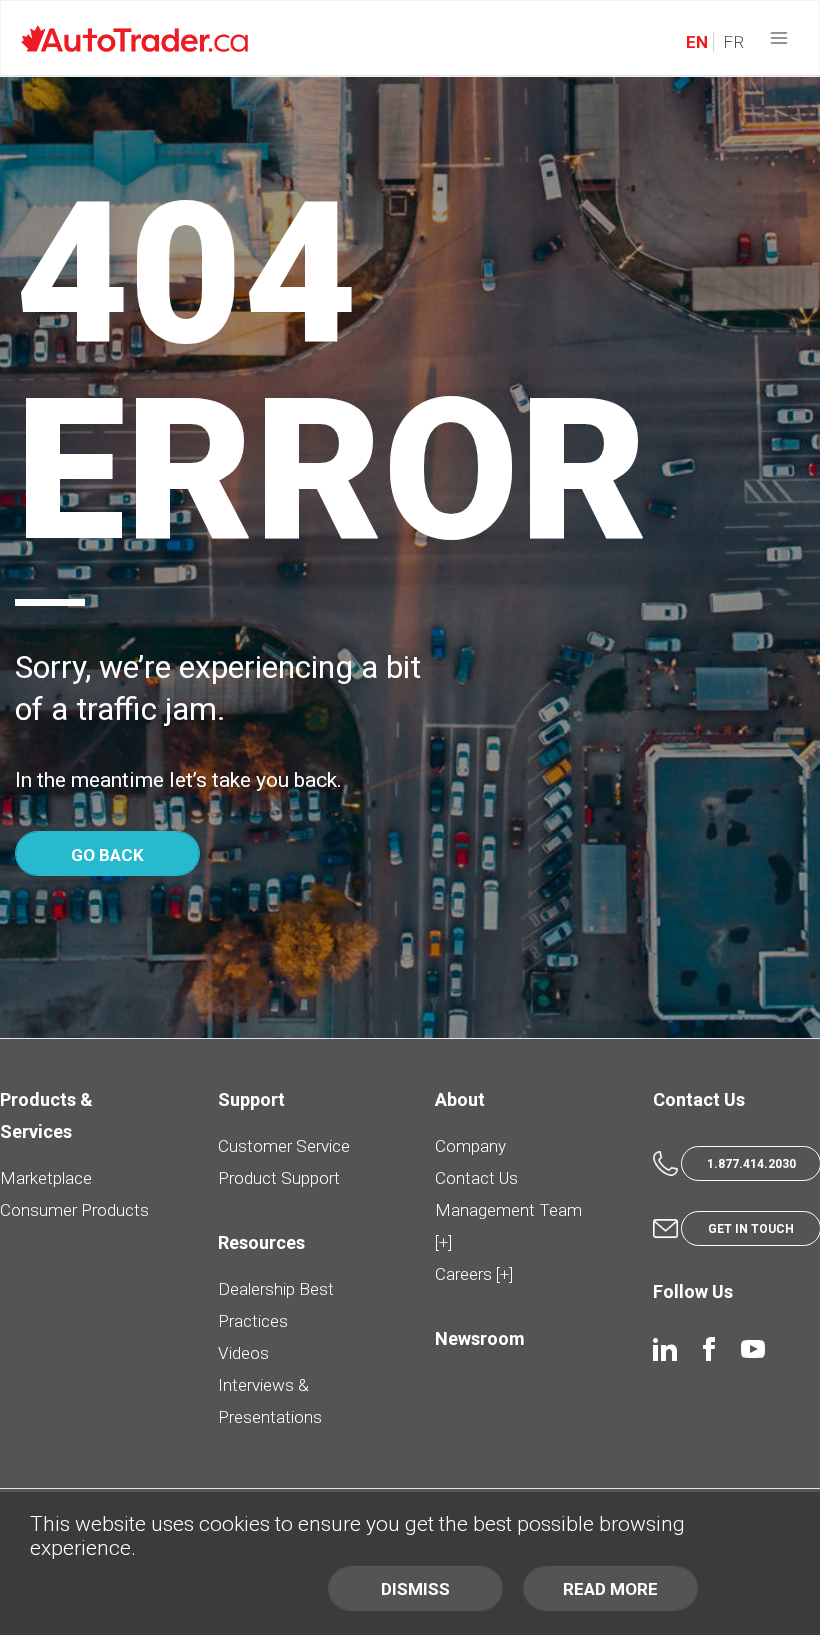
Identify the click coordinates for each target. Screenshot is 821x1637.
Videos (243, 1353)
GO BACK (107, 855)
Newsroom (480, 1338)
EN (697, 42)
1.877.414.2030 (751, 1164)
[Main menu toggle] (779, 38)
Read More (610, 1589)
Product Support (279, 1178)
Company (470, 1146)
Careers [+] (474, 1274)
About (460, 1099)
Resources (261, 1242)
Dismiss (415, 1589)
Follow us (693, 1291)
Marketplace (46, 1178)
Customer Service (284, 1146)
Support (251, 1099)
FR (731, 42)
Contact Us (476, 1178)
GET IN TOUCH (751, 1229)
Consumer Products (74, 1210)
